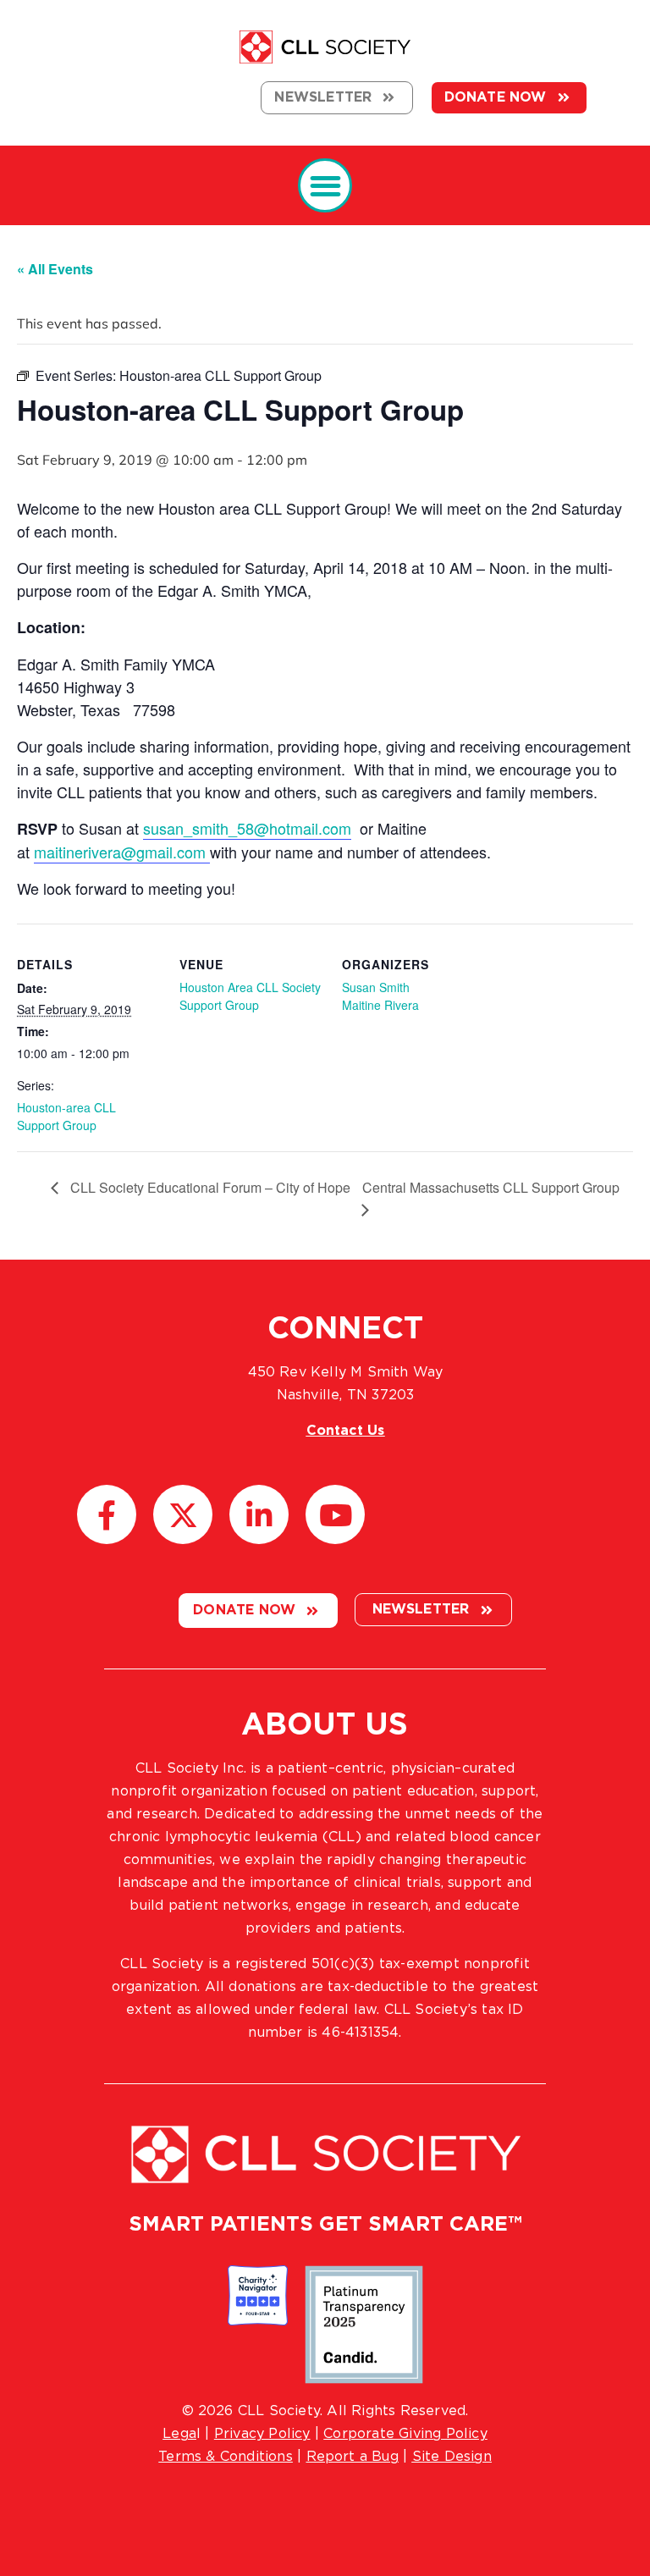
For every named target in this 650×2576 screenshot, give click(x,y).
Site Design (452, 2457)
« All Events (55, 269)
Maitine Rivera (380, 1005)
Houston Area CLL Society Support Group (250, 996)
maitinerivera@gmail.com (120, 852)
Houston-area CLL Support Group (66, 1116)
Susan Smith (376, 987)
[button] (325, 186)
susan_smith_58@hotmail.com (247, 828)
